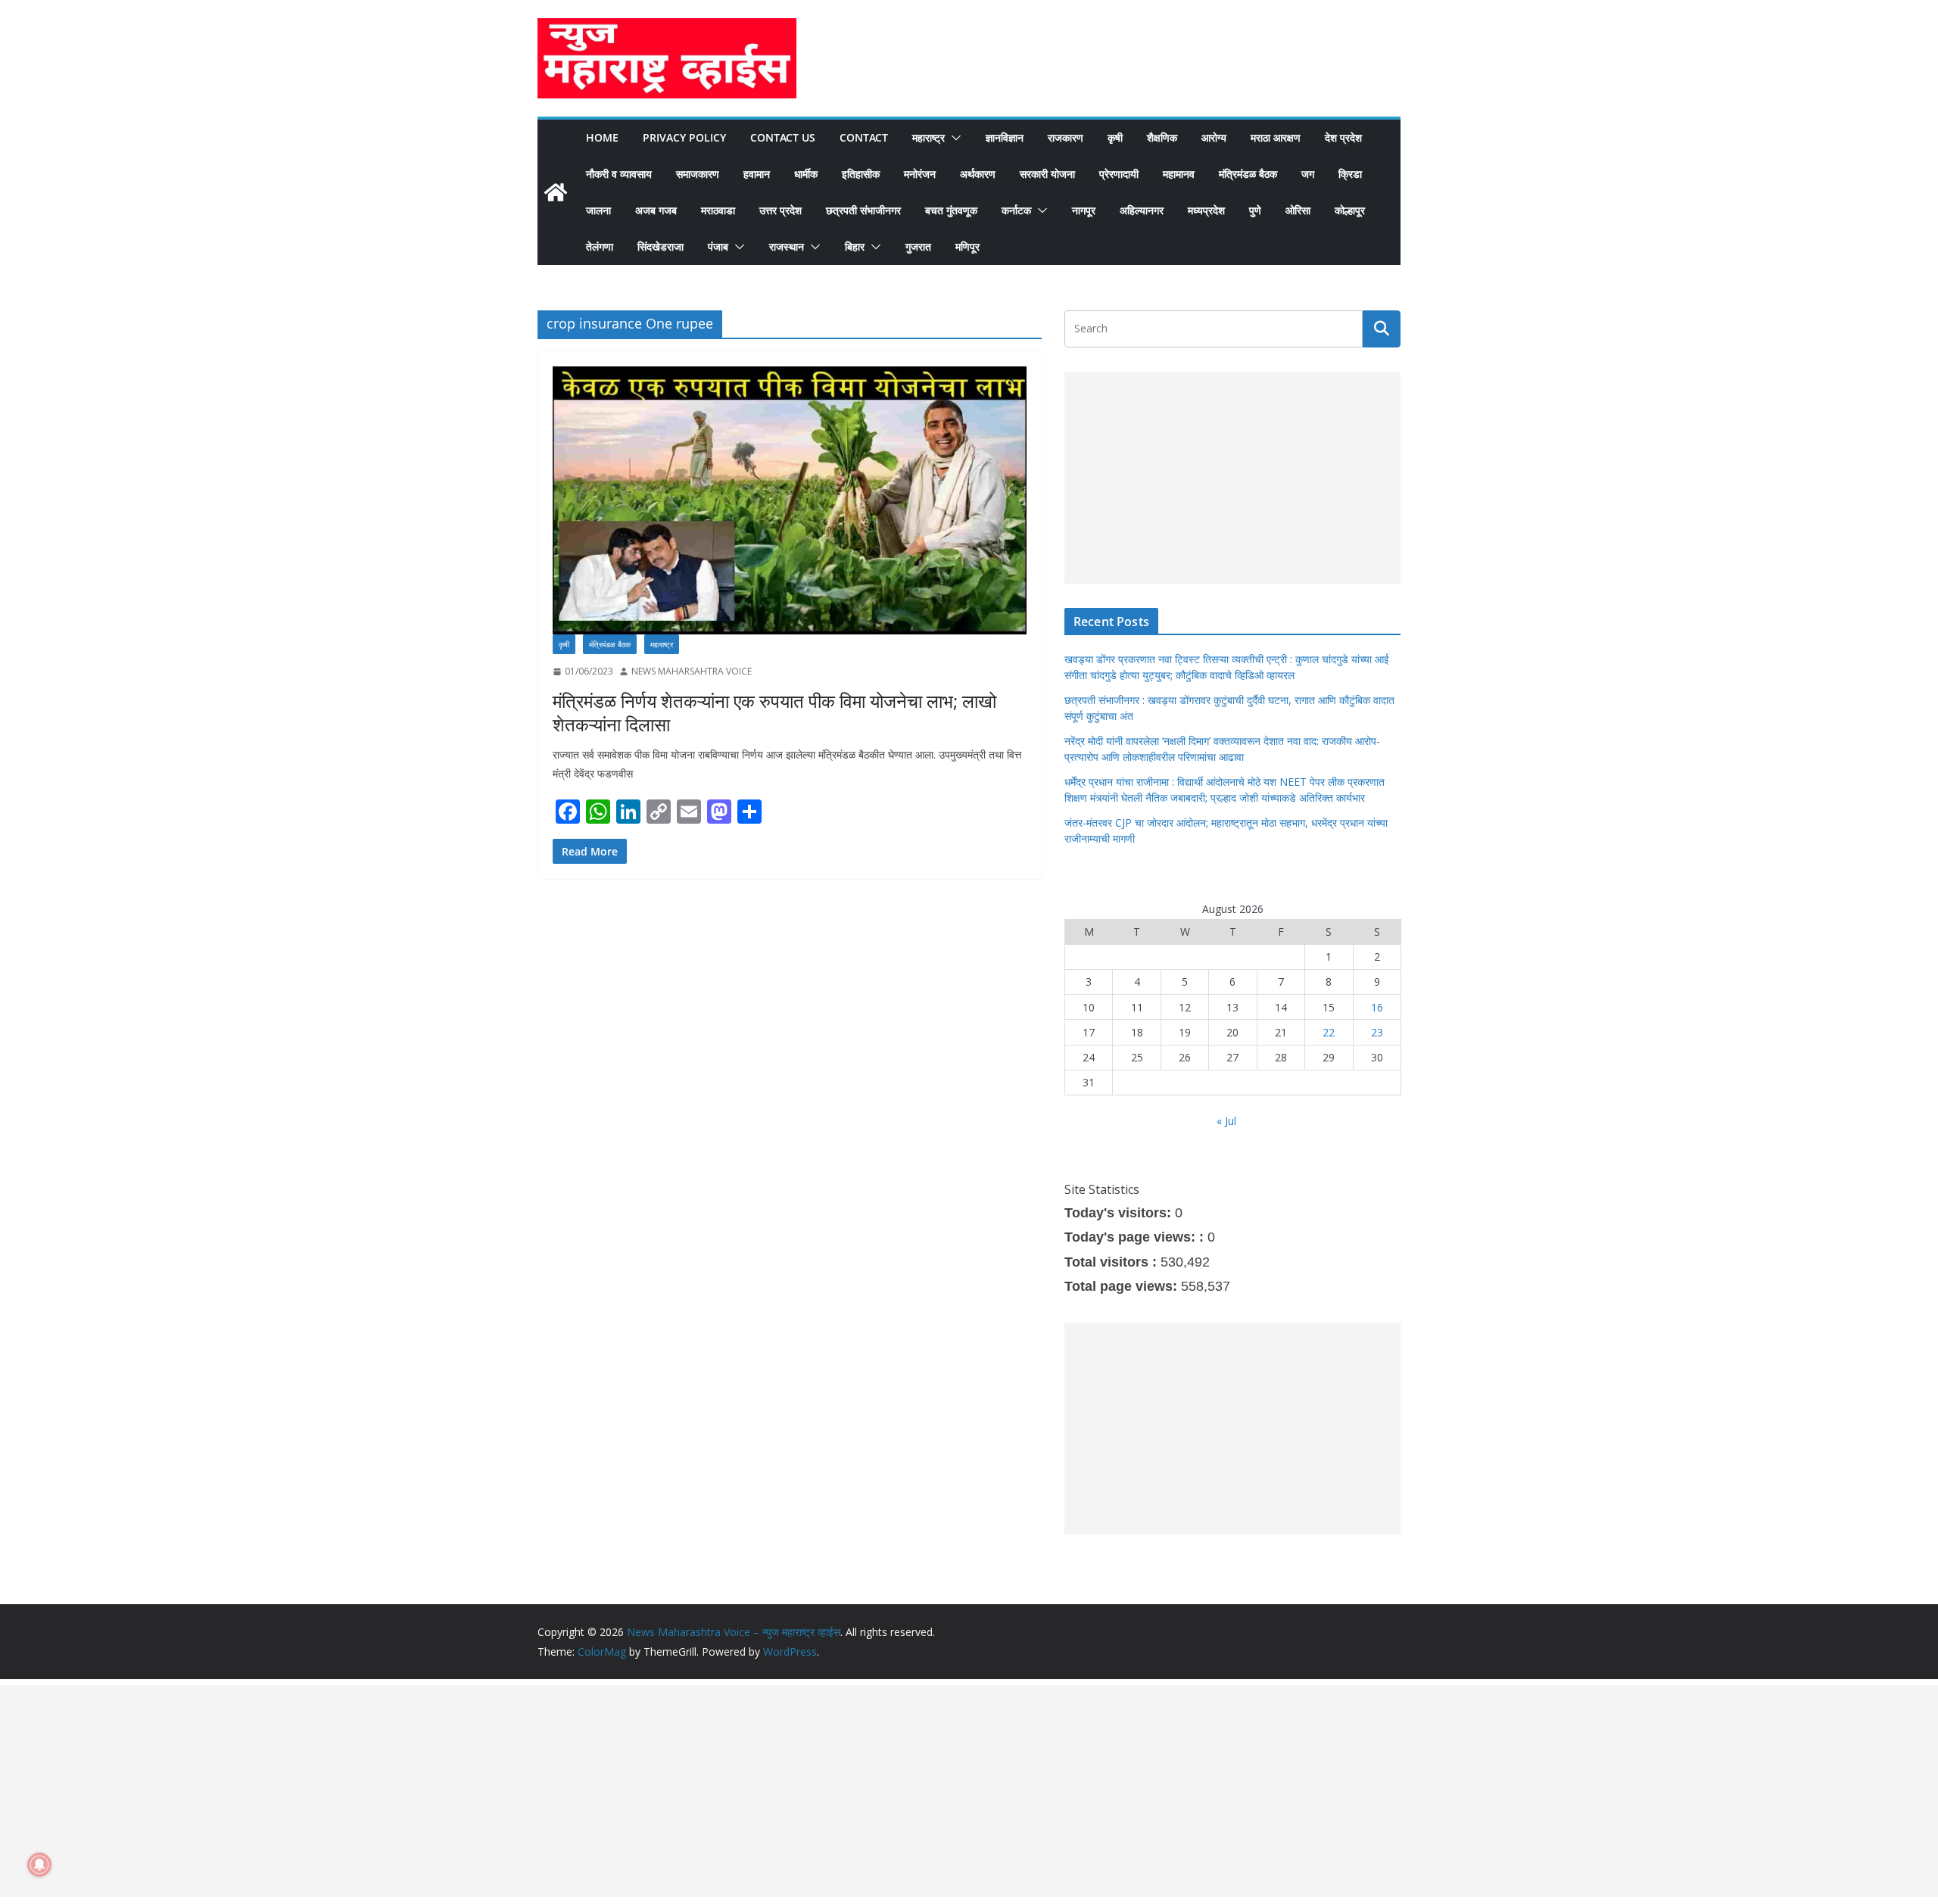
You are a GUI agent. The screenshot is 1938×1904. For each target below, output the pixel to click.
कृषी (1115, 137)
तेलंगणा (600, 246)
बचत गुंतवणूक (951, 210)
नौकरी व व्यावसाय (619, 174)
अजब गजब (656, 210)
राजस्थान (787, 246)
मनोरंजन (920, 174)
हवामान (757, 174)
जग (1308, 174)
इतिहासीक (861, 174)
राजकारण (1066, 137)
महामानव (1179, 174)
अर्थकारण (978, 174)
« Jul (1226, 1121)
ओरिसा (1298, 210)
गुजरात (918, 246)
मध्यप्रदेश (1206, 210)
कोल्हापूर (1350, 210)
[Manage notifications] (39, 1865)
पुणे (1255, 210)
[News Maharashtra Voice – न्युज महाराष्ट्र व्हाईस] (556, 192)
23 (1377, 1032)
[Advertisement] (1232, 478)
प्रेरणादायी (1119, 174)
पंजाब (718, 246)
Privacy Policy (684, 137)
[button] (953, 138)
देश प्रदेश (1343, 137)
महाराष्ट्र (928, 137)
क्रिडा (1350, 174)
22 (1329, 1032)
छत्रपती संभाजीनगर (863, 210)
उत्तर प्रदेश (780, 210)
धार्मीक (806, 174)
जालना (598, 210)
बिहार (855, 246)
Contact (864, 137)
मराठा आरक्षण (1276, 137)
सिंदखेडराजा (661, 246)
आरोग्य (1214, 137)
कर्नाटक (1016, 210)
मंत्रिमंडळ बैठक (1248, 174)
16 (1377, 1007)
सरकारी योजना (1047, 174)
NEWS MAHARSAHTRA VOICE (692, 671)
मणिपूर (967, 246)
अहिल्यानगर (1142, 210)
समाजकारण (698, 174)
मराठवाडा (718, 210)
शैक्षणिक (1162, 137)
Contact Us (783, 137)
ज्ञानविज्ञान (1005, 137)
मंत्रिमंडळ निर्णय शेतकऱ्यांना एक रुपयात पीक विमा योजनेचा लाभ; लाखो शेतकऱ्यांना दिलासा (774, 712)
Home (602, 137)
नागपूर (1084, 210)
